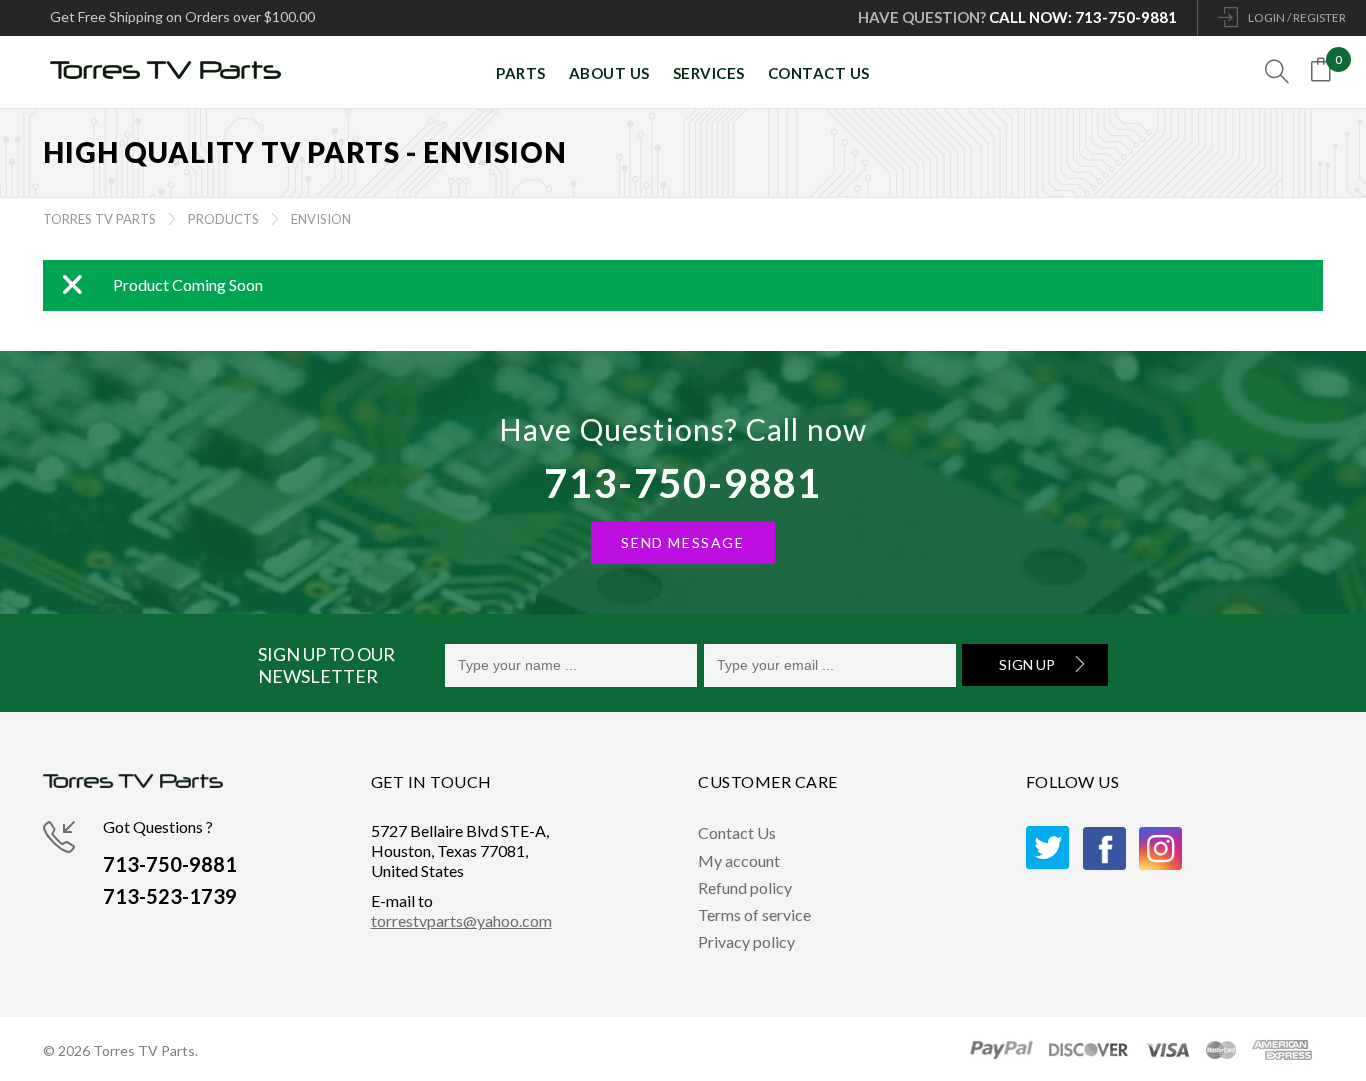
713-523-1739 (170, 896)
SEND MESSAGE (682, 542)
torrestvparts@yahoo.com (461, 920)
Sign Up (1027, 664)
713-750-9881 (682, 483)
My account (739, 860)
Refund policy (745, 887)
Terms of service (754, 914)
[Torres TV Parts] (173, 72)
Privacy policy (746, 941)
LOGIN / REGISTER (1297, 17)
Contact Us (737, 832)
